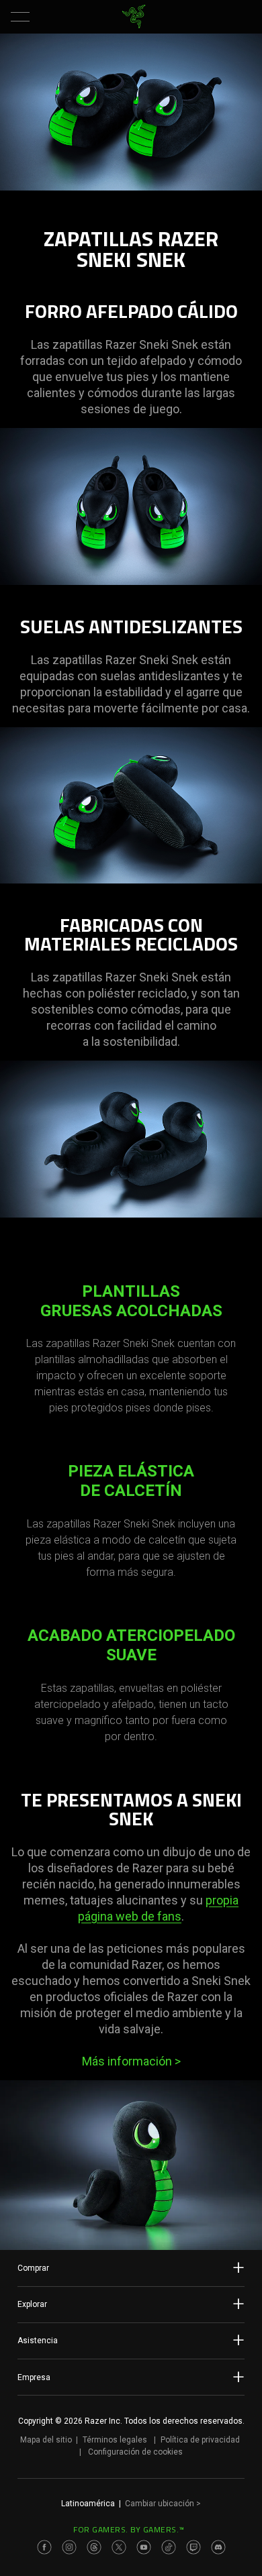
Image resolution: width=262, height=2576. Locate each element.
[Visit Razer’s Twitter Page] (119, 2547)
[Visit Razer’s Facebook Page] (44, 2547)
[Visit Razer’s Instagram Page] (69, 2547)
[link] (134, 17)
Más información (131, 2061)
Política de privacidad (200, 2440)
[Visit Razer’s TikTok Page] (169, 2547)
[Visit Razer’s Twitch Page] (193, 2547)
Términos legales (115, 2440)
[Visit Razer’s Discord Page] (218, 2547)
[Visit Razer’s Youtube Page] (144, 2547)
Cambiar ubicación (163, 2504)
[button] (20, 17)
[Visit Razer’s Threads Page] (94, 2547)
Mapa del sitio (46, 2440)
